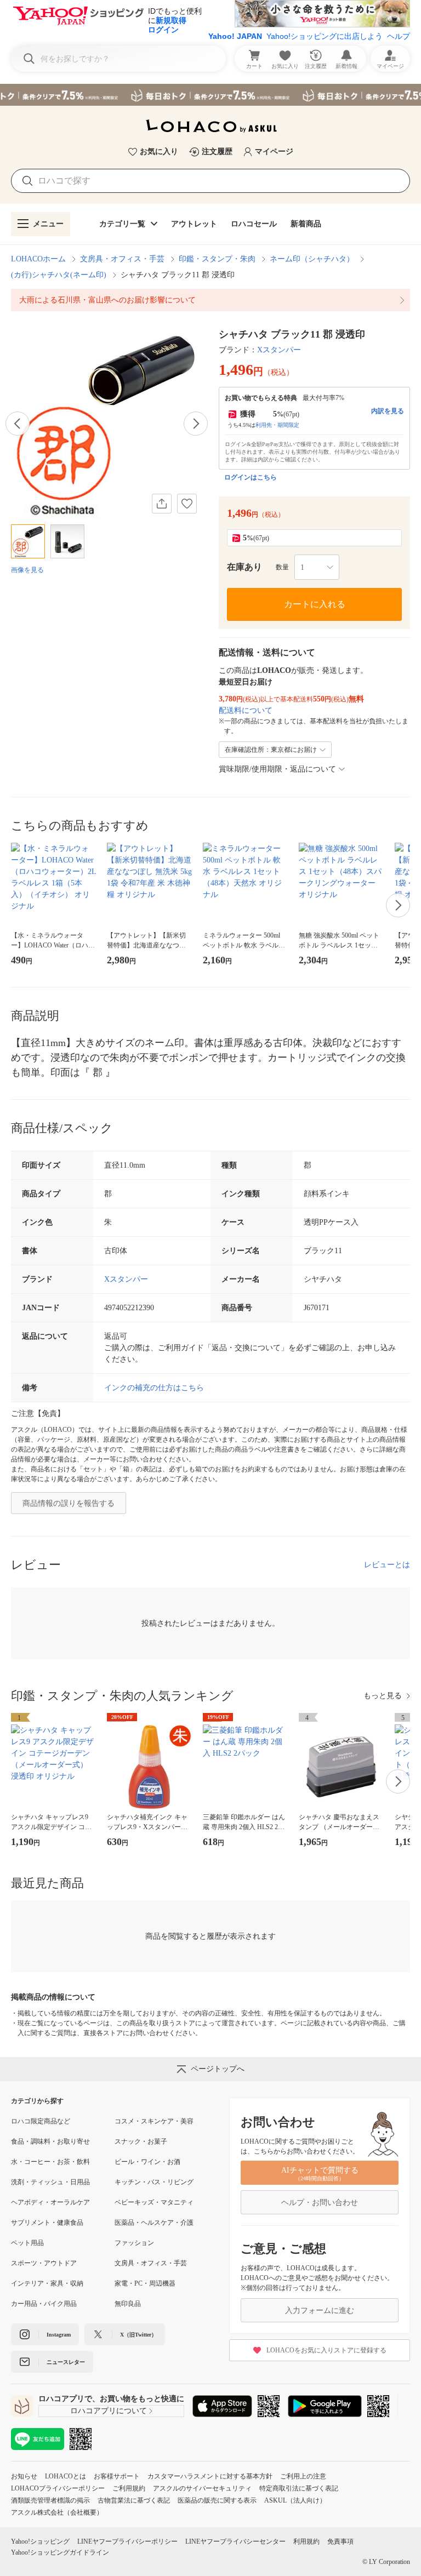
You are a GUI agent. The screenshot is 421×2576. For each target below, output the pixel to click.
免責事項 (340, 2541)
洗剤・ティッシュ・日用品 (50, 2182)
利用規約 (306, 2541)
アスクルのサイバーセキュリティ (202, 2488)
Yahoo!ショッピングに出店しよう (325, 36)
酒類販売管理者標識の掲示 (50, 2500)
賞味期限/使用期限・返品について (277, 769)
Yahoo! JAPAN (235, 36)
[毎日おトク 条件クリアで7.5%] (210, 95)
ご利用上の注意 (303, 2476)
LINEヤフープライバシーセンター (235, 2541)
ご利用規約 (129, 2488)
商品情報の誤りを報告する (69, 1503)
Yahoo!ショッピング (40, 2541)
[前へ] (18, 424)
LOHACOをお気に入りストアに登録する (326, 2350)
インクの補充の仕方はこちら (154, 1388)
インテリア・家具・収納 (47, 2283)
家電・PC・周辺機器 (145, 2283)
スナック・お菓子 (141, 2141)
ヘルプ (399, 36)
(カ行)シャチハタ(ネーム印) (59, 275)
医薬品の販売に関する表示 (217, 2500)
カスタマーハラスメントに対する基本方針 (210, 2476)
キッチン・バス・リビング (154, 2182)
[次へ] (196, 424)
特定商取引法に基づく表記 (299, 2488)
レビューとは (387, 1565)
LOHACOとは (66, 2476)
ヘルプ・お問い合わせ (320, 2203)
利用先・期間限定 (277, 425)
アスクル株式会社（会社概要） (57, 2512)
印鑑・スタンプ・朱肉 (217, 259)
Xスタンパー (279, 350)
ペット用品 (27, 2243)
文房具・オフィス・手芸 (122, 259)
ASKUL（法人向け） (295, 2500)
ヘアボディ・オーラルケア (50, 2202)
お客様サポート (117, 2476)
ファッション (134, 2243)
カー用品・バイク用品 (44, 2304)
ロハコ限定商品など (41, 2121)
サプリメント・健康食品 (47, 2223)
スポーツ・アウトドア (44, 2263)
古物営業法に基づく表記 (134, 2500)
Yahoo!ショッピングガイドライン (60, 2552)
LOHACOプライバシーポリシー (58, 2488)
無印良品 (128, 2304)
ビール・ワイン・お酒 (147, 2162)
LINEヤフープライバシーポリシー (127, 2541)
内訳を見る (388, 411)
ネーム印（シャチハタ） (312, 259)
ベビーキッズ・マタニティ (154, 2202)
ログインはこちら (251, 477)
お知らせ (24, 2476)
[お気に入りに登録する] (187, 504)
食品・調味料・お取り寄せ (50, 2141)
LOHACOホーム (38, 259)
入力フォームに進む (320, 2311)
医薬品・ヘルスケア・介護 (154, 2223)
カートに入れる (315, 604)
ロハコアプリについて (109, 2411)
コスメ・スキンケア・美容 (154, 2121)
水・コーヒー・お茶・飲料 (50, 2162)
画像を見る (27, 570)
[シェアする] (162, 504)
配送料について (246, 710)
